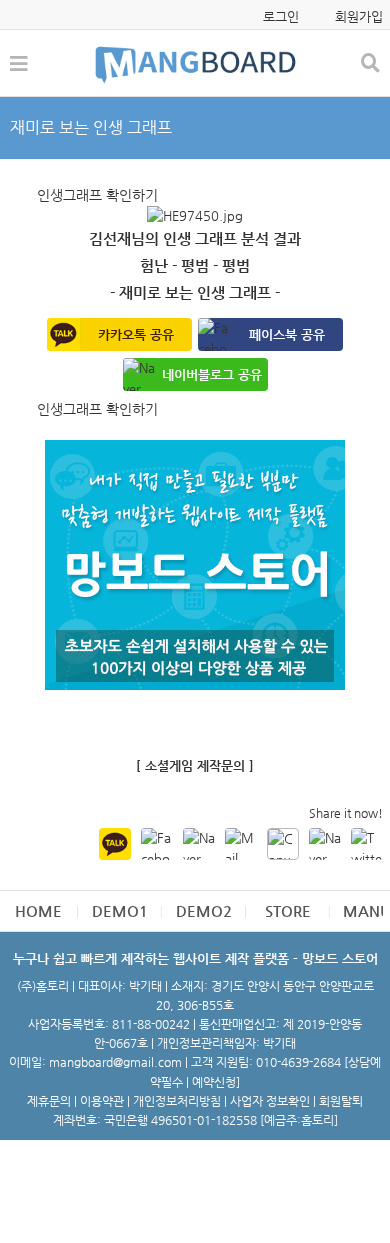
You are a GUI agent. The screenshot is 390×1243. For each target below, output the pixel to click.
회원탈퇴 (341, 1101)
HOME (38, 910)
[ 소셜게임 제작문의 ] (195, 765)
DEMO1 (120, 910)
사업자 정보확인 (270, 1101)
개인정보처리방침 (177, 1101)
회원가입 (359, 16)
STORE (288, 910)
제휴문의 (49, 1101)
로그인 (281, 16)
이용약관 (102, 1101)
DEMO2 (204, 910)
